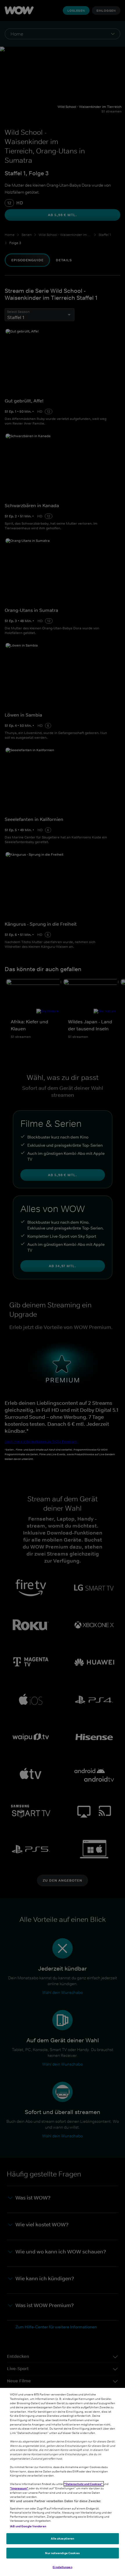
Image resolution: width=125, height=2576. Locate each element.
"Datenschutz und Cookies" (84, 2484)
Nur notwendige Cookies (62, 2553)
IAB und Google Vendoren (28, 2526)
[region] (63, 2482)
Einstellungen (62, 2567)
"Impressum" (19, 2488)
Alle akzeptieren (63, 2538)
